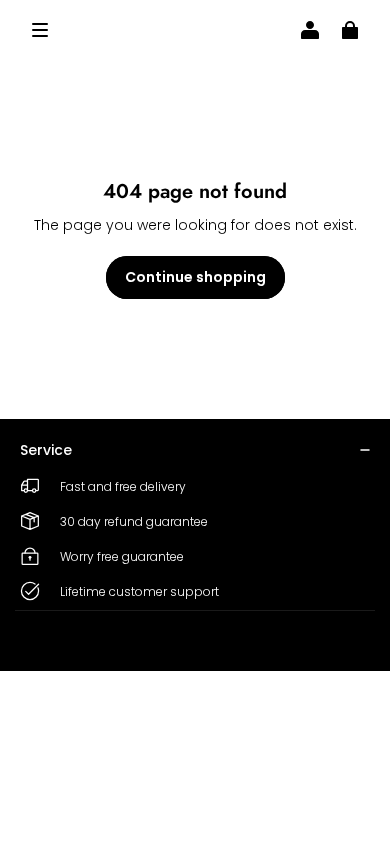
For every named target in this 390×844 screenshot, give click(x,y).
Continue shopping (195, 277)
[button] (40, 30)
